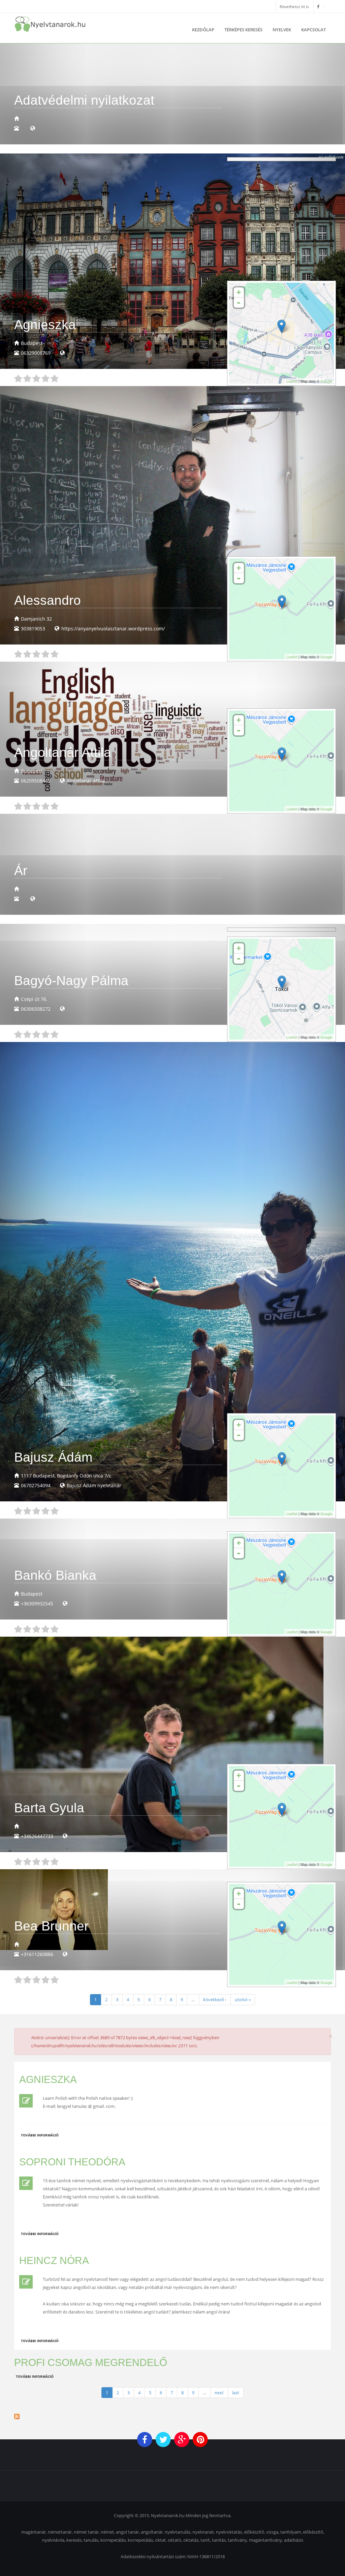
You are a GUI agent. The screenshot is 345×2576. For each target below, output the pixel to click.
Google (326, 381)
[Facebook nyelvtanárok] (318, 6)
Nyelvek (282, 30)
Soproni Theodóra (72, 2162)
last (236, 2393)
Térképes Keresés (243, 30)
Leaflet (292, 381)
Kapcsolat (313, 30)
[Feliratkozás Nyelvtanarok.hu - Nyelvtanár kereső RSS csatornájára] (172, 2416)
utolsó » (243, 1999)
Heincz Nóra (54, 2260)
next (219, 2393)
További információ (40, 2135)
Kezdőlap (203, 30)
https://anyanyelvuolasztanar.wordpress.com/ (113, 629)
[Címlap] (50, 24)
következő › (215, 1999)
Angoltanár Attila (86, 781)
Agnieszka (48, 2079)
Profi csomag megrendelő (91, 2362)
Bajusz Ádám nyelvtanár (94, 1485)
